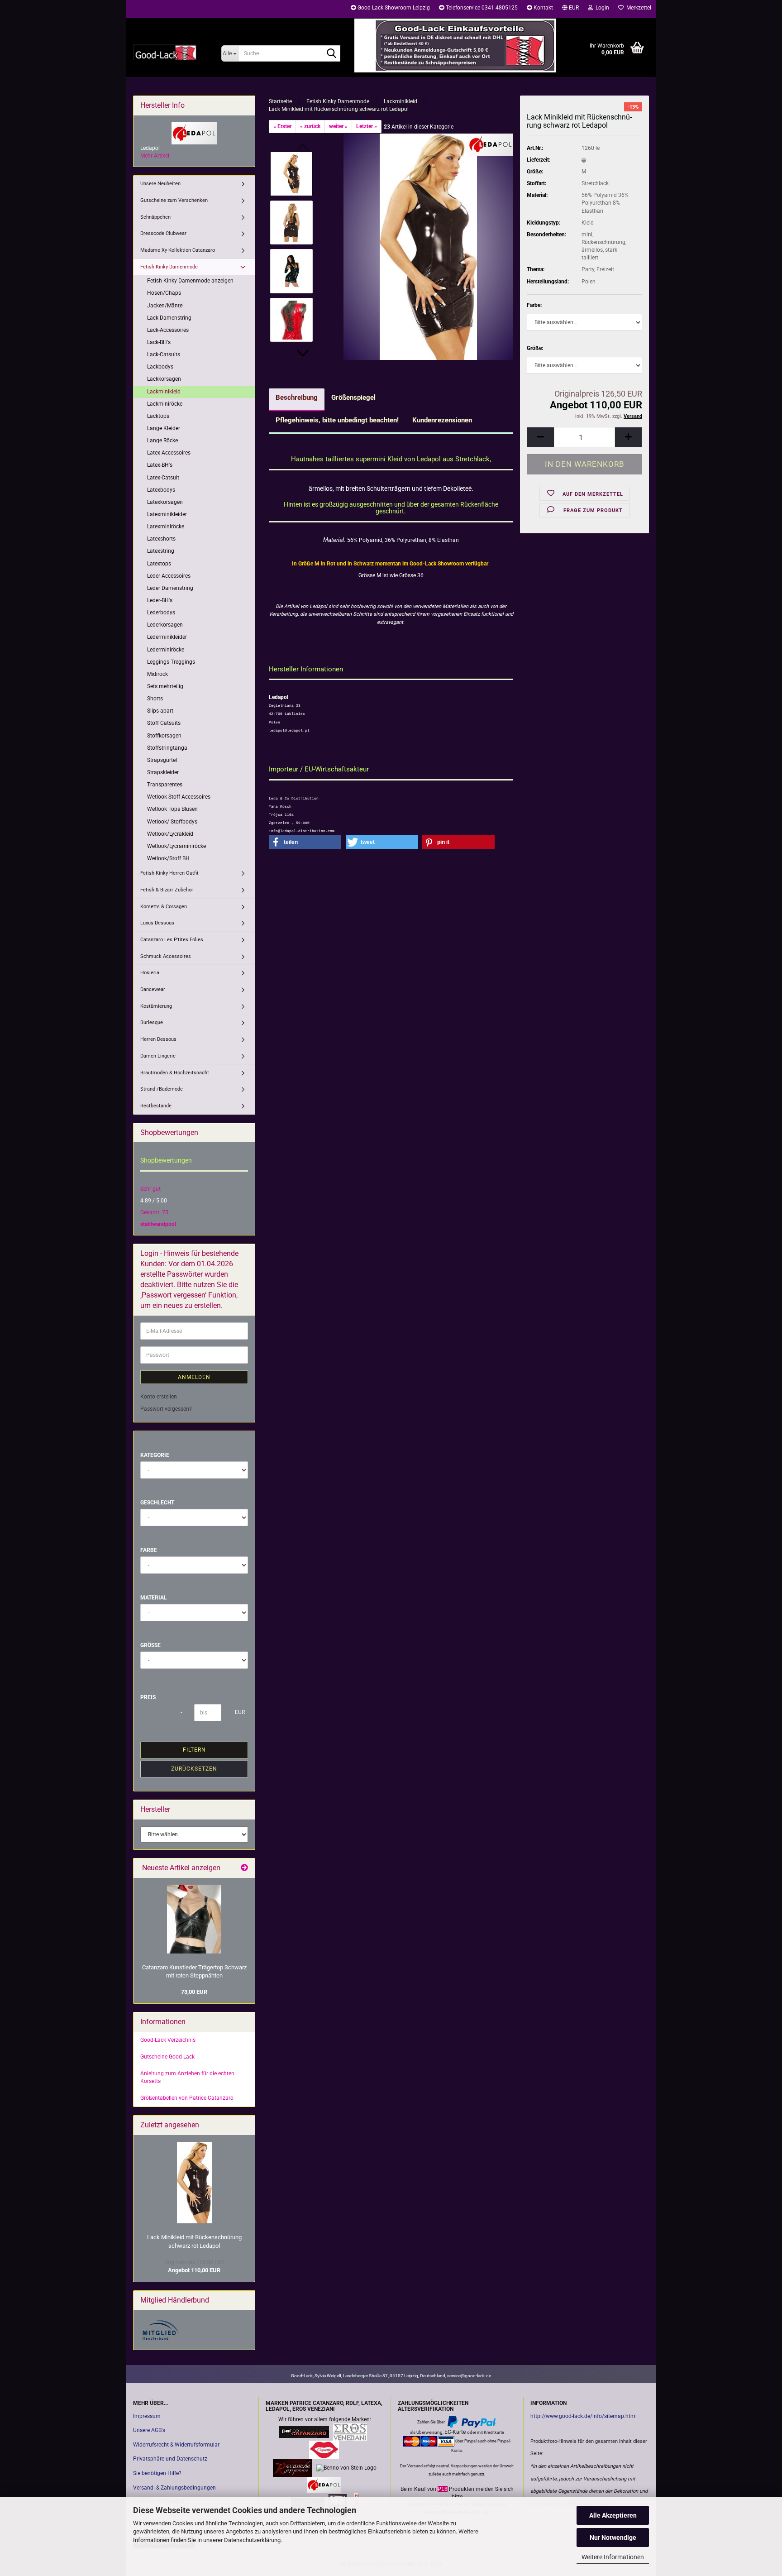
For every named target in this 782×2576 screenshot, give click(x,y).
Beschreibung (297, 397)
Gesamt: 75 (154, 1212)
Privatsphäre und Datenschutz (170, 2459)
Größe (150, 1645)
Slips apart (160, 711)
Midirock (157, 674)
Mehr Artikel (155, 156)
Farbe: (534, 305)
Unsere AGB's (149, 2430)
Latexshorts (161, 539)
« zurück (310, 126)
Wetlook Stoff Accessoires (179, 797)
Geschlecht (157, 1503)
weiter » (338, 126)
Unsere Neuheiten (160, 184)
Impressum (147, 2416)
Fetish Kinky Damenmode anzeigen (190, 281)
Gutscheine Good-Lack (167, 2057)
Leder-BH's (160, 600)
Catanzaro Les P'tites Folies (172, 940)
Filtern (194, 1750)
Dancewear (153, 989)
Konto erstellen (159, 1397)
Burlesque (152, 1022)
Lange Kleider (164, 428)
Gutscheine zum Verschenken (174, 200)
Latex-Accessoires (169, 453)
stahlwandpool (158, 1224)
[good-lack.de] (170, 52)
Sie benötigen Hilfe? (157, 2473)
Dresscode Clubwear (163, 233)
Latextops (159, 564)
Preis (148, 1697)
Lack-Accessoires (168, 330)
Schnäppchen (155, 217)
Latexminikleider (167, 514)
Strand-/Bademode (162, 1089)
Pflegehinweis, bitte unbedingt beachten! (337, 420)
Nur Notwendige (613, 2538)
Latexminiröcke (166, 527)
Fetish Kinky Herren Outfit (169, 873)
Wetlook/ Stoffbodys (172, 822)
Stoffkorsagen (164, 736)
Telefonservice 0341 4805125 (481, 8)
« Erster (282, 126)
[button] (570, 9)
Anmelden (194, 1377)
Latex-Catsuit (163, 478)
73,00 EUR (194, 1992)
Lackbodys (160, 367)
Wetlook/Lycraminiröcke (176, 846)
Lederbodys (161, 613)
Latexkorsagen (165, 502)
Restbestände (156, 1106)
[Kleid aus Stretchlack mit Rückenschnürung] (428, 246)
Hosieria (150, 973)
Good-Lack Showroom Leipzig (393, 8)
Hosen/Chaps (164, 293)
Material (154, 1598)
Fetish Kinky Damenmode (169, 267)
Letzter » (367, 126)
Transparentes (165, 785)
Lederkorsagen (165, 625)
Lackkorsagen (164, 379)
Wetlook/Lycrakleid (170, 834)
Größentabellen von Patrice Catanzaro (187, 2098)
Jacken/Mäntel (165, 306)
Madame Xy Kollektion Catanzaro (178, 250)
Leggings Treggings (171, 662)
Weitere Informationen (613, 2557)
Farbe (149, 1550)
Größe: (535, 348)
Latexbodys (161, 490)
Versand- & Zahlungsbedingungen (174, 2488)
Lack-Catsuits (164, 354)
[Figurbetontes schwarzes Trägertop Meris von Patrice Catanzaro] (194, 1919)
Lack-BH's (159, 342)
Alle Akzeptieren (613, 2515)
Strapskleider (163, 772)
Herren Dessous (158, 1039)
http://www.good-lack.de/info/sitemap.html (584, 2416)
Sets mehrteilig (165, 686)
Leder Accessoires (169, 576)
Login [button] (601, 8)
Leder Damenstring (170, 588)
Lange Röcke (162, 441)
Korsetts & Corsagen (164, 907)
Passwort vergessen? (166, 1409)
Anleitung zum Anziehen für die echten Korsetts (187, 2077)
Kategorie (155, 1455)
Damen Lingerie (158, 1056)
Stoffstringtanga (167, 748)
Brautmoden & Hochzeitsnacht (175, 1073)
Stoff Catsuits (164, 723)
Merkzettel (637, 8)
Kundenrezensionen (442, 420)
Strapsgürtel (162, 760)
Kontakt (543, 8)
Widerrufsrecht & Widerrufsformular (176, 2445)
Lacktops (158, 416)
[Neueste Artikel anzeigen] (244, 1868)
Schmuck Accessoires (166, 956)
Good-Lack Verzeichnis (168, 2040)
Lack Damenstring (169, 318)
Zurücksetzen (194, 1769)
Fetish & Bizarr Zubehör (167, 890)
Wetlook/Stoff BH (168, 858)
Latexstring (161, 551)
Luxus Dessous (157, 923)
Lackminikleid (164, 392)
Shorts (155, 699)
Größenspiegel (353, 397)
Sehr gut (150, 1189)
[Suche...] (332, 54)
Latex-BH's (160, 465)
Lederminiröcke (166, 650)
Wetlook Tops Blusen (172, 809)
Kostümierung (156, 1006)
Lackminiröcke (165, 404)
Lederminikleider (167, 637)
